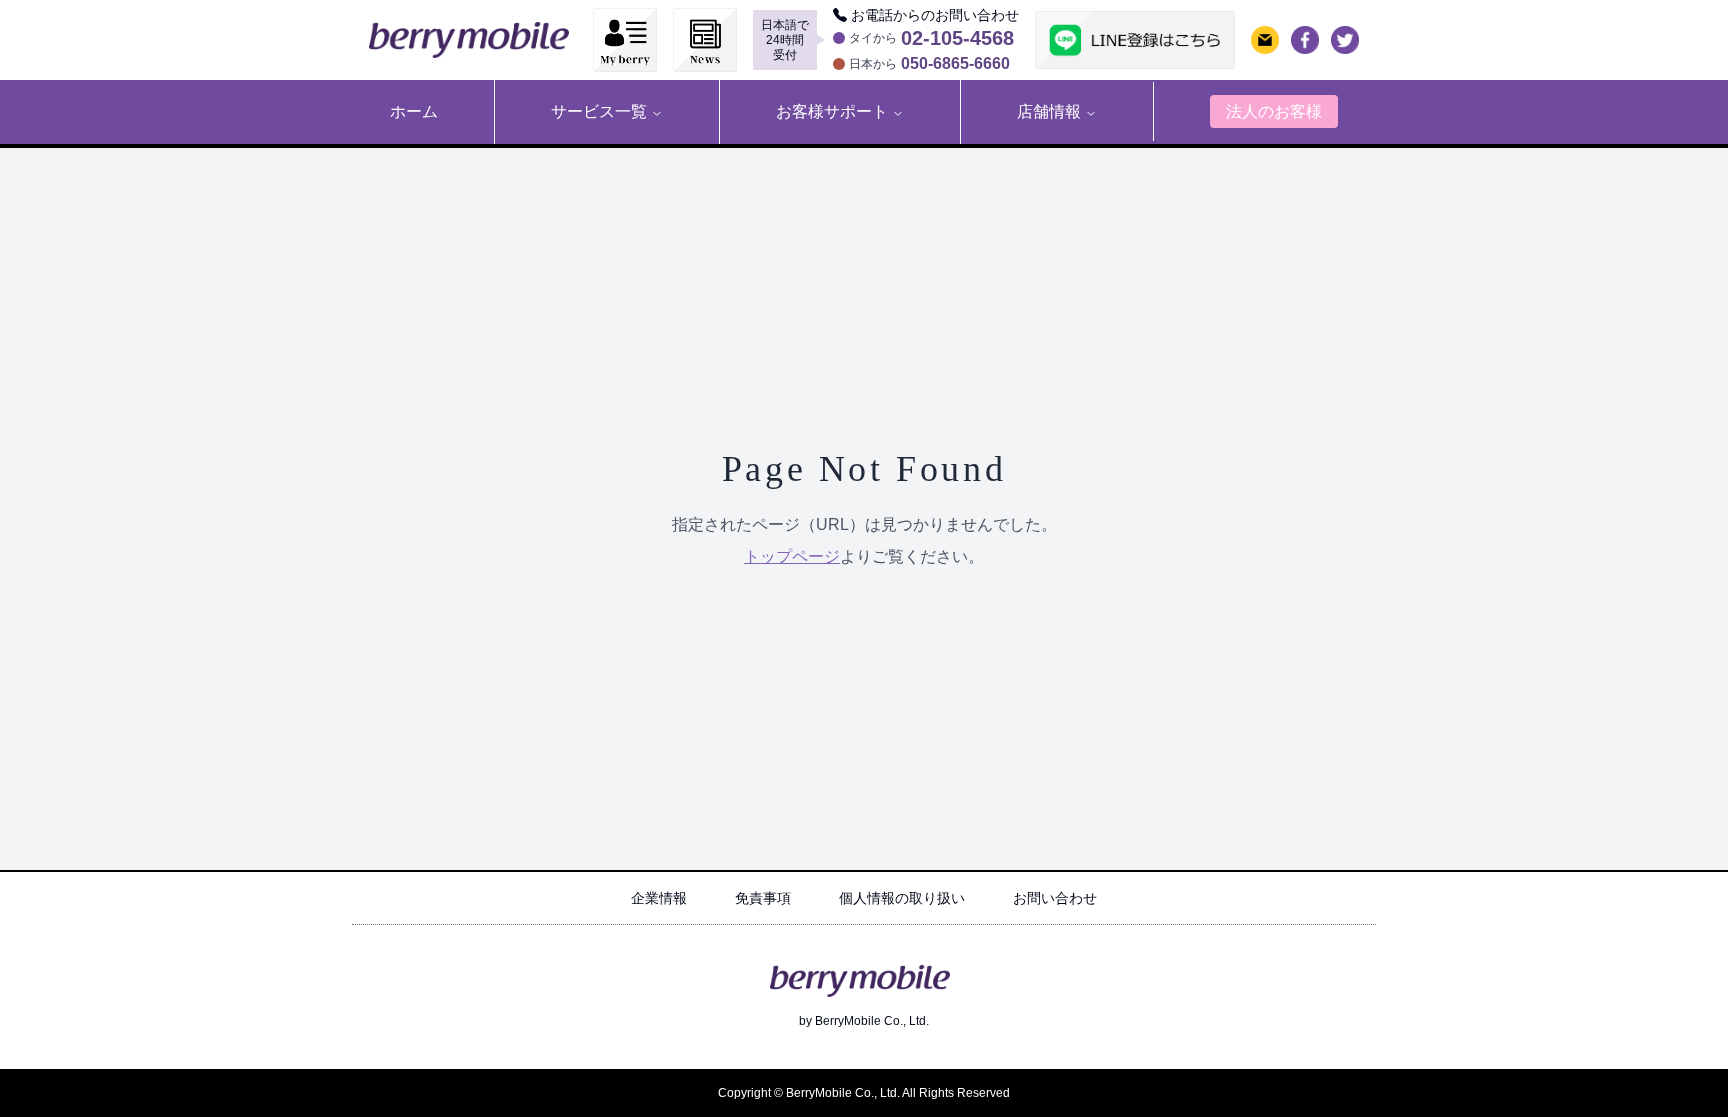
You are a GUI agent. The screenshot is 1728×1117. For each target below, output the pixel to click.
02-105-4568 (957, 38)
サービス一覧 (599, 111)
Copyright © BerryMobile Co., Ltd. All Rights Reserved (864, 1093)
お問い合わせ (1055, 898)
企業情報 (659, 898)
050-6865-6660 (955, 64)
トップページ (792, 556)
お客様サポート (832, 111)
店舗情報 (1049, 111)
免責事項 (763, 898)
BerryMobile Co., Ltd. (872, 1021)
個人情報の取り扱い (902, 898)
